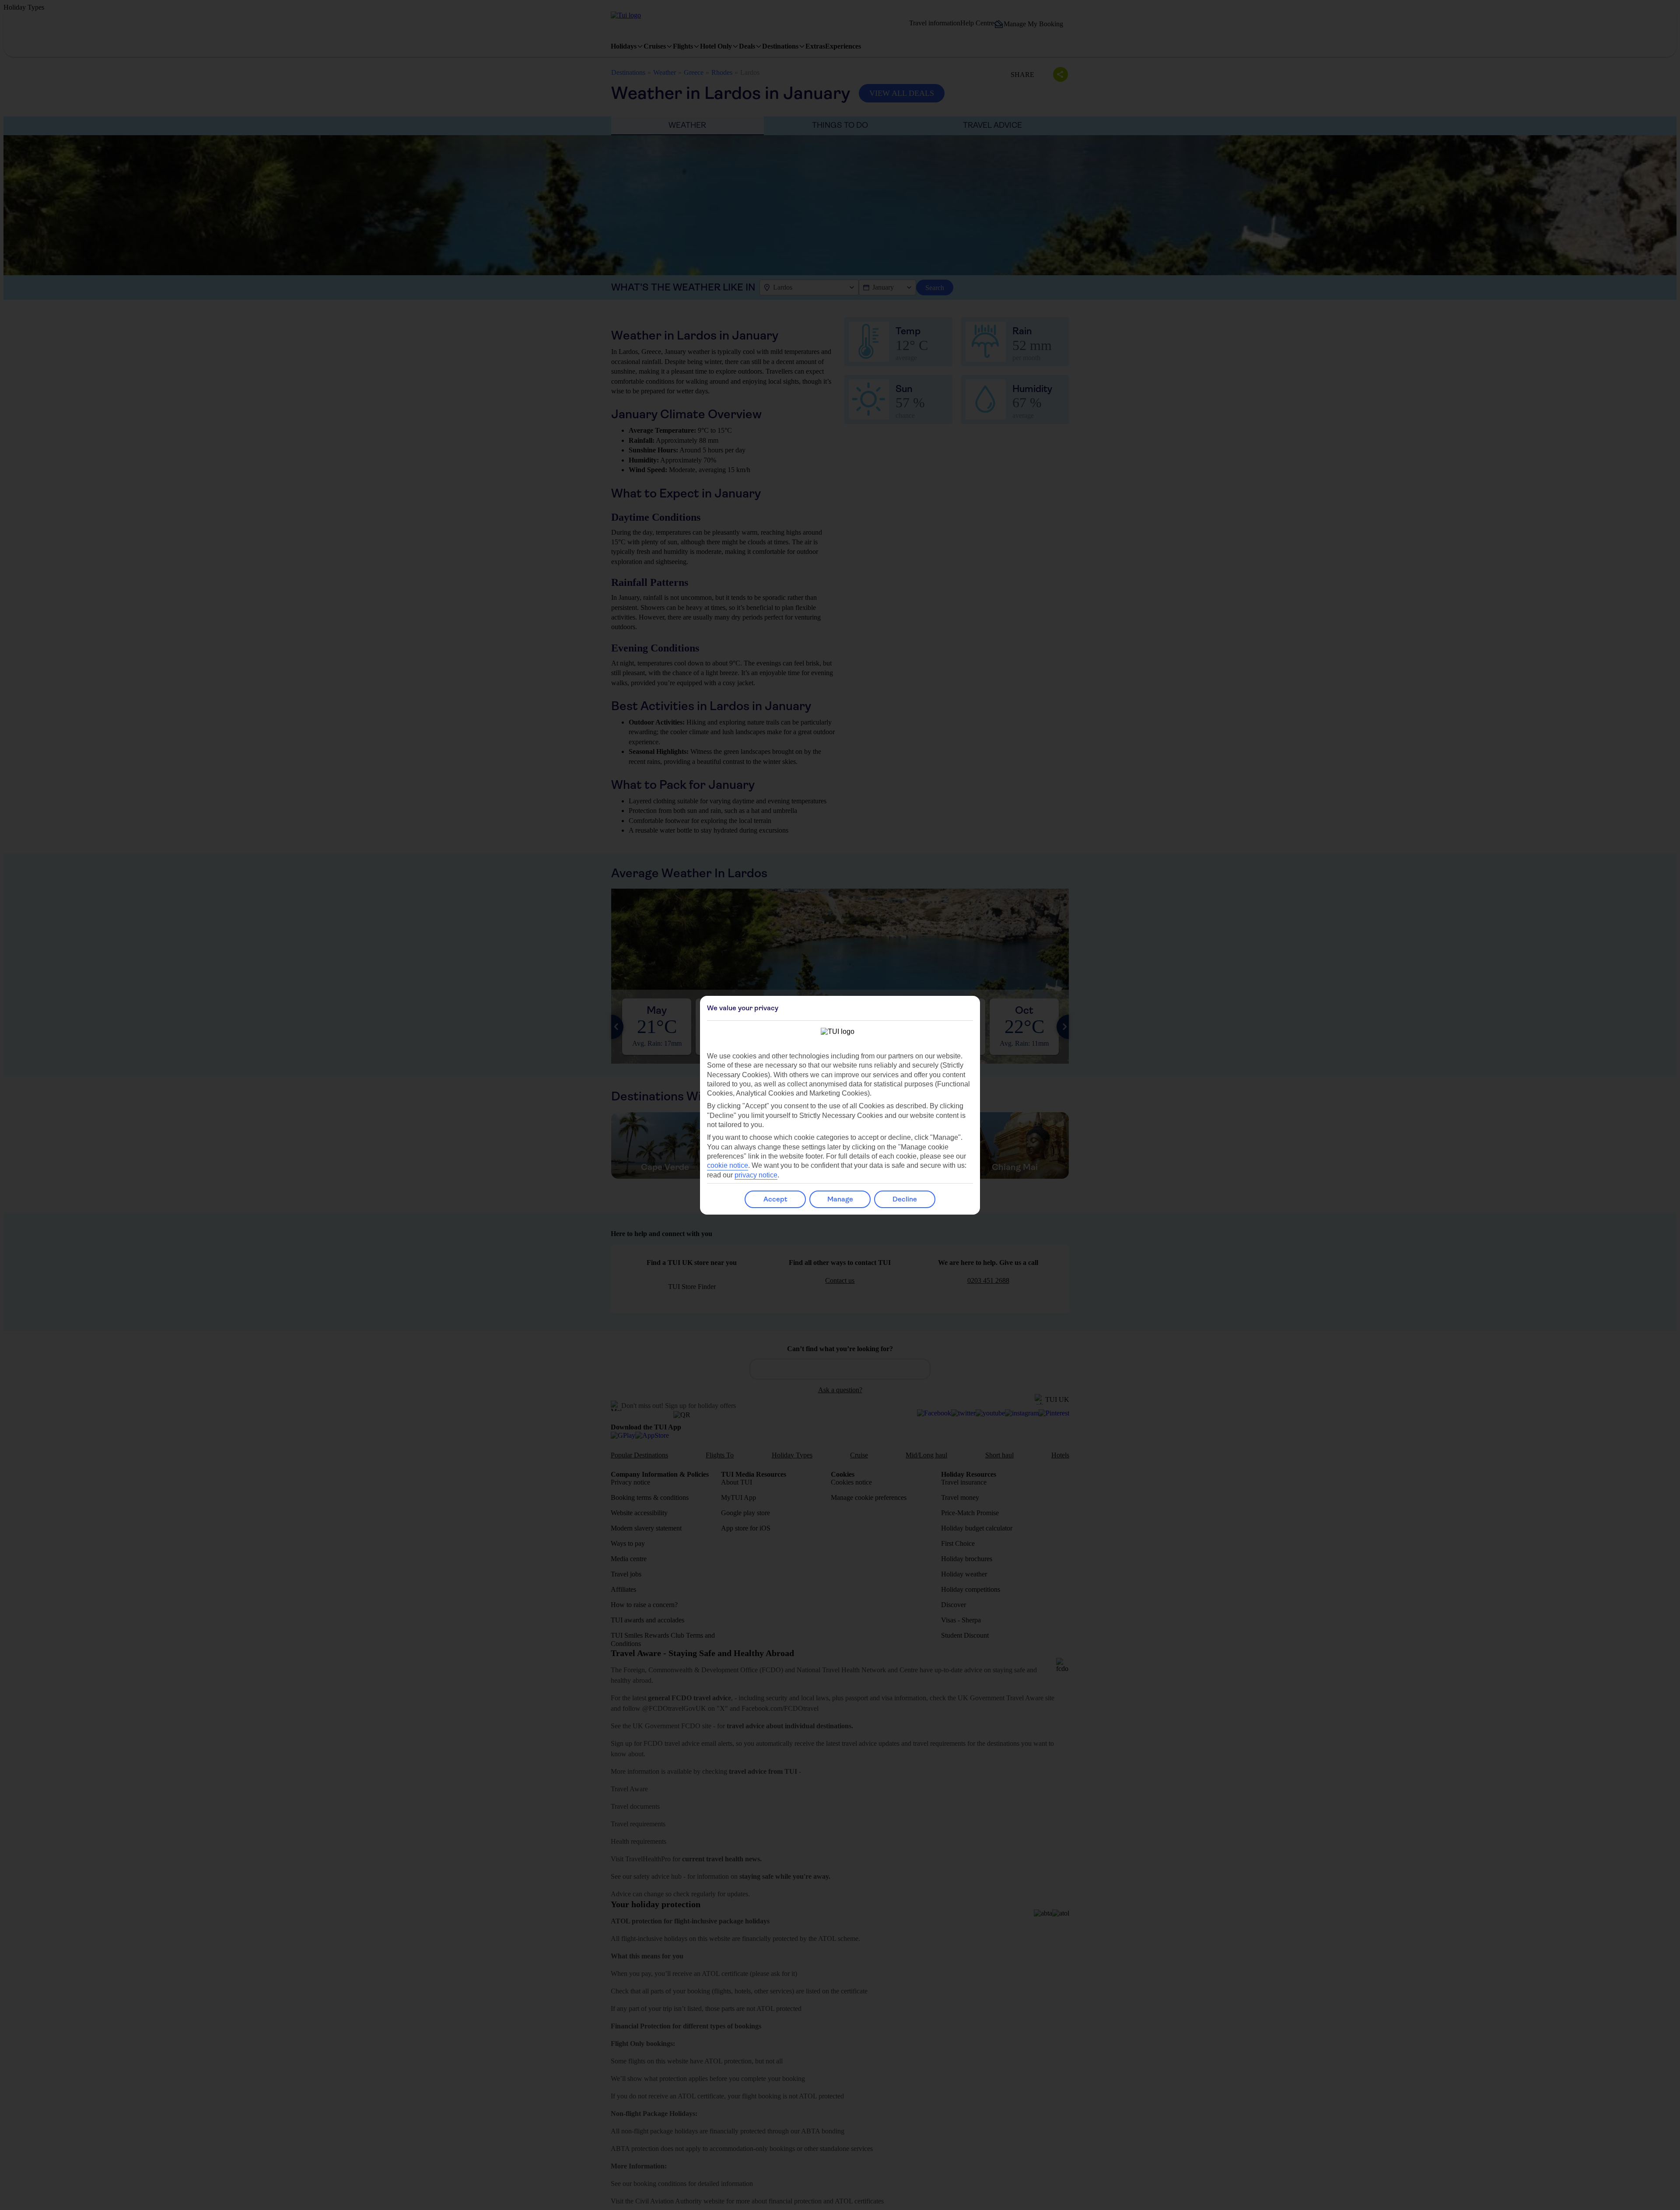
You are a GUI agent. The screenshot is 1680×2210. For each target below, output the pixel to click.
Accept (775, 1199)
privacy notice (756, 1175)
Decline (905, 1199)
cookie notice (728, 1165)
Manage (840, 1199)
